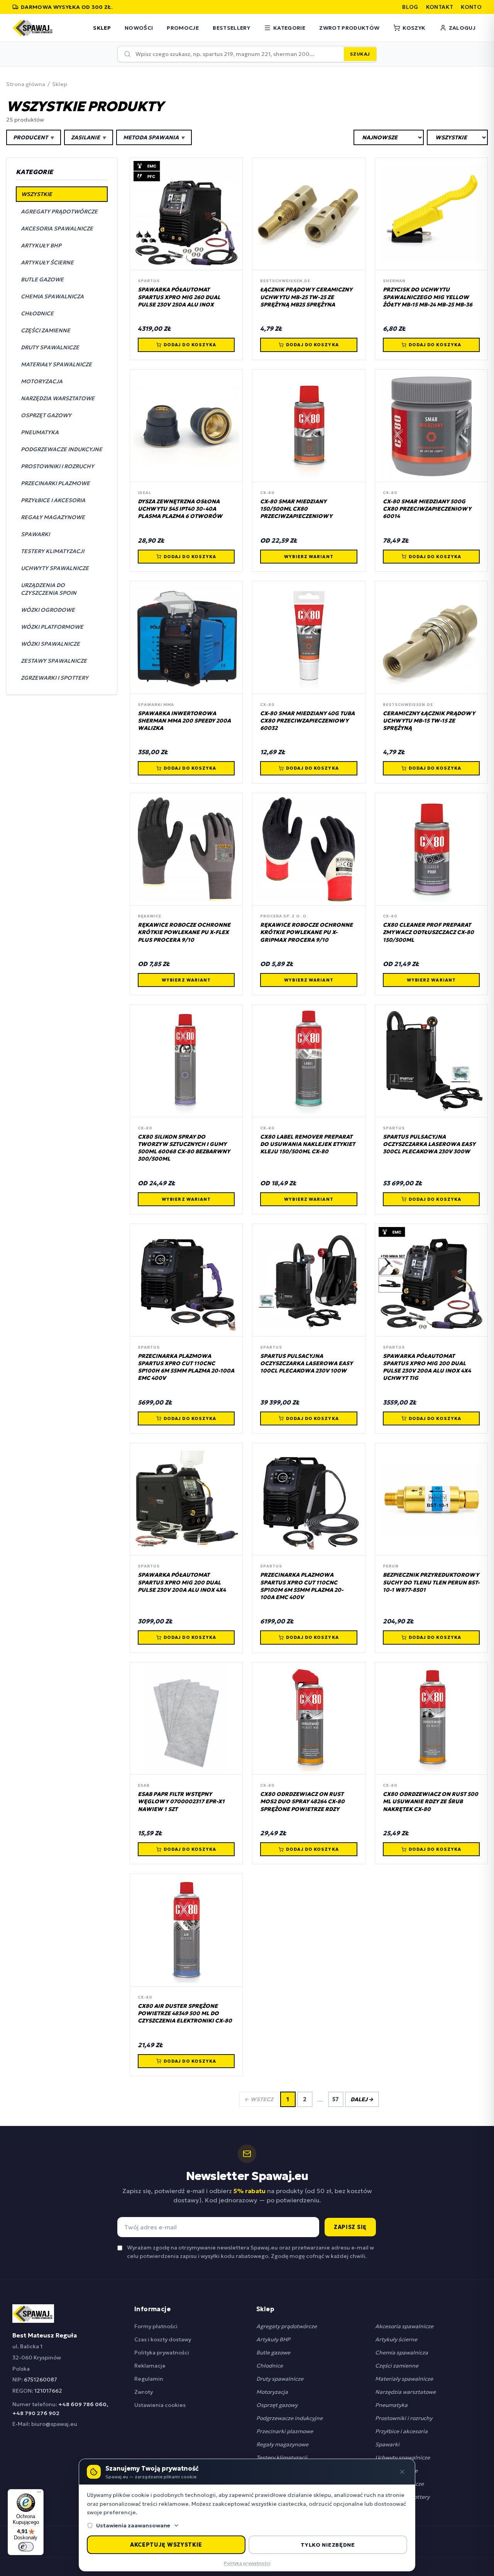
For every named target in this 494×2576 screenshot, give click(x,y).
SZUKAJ (360, 54)
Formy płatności (156, 2326)
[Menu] (39, 2494)
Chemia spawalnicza (402, 2353)
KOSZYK (414, 28)
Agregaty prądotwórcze (287, 2326)
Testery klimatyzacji (282, 2458)
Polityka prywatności (162, 2353)
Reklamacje (150, 2366)
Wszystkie (37, 194)
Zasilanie (89, 137)
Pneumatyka (391, 2405)
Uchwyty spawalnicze (403, 2458)
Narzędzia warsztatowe (405, 2392)
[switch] (26, 2547)
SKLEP (102, 28)
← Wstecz (259, 2099)
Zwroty (144, 2392)
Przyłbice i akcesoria (401, 2431)
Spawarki (387, 2444)
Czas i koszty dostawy (163, 2339)
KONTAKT (440, 7)
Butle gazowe (273, 2353)
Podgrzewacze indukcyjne (289, 2418)
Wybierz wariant (309, 557)
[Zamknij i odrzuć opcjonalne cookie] (402, 2472)
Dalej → (362, 2099)
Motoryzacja (272, 2392)
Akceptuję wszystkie (166, 2545)
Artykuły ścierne (396, 2339)
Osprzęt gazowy (277, 2405)
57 (336, 2099)
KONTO (471, 7)
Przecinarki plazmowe (285, 2431)
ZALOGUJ (462, 28)
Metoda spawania (154, 137)
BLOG (410, 7)
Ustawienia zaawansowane (133, 2525)
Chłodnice (270, 2366)
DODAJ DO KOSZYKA (190, 345)
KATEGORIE (289, 28)
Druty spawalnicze (280, 2379)
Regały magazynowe (282, 2444)
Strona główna (26, 84)
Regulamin (149, 2379)
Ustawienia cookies (160, 2405)
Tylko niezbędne (328, 2545)
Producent (34, 137)
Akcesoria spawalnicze (404, 2326)
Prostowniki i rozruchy (404, 2418)
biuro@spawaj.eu (54, 2424)
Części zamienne (397, 2366)
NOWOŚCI (139, 28)
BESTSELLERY (231, 28)
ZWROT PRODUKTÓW (349, 28)
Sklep (60, 84)
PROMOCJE (183, 28)
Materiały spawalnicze (404, 2379)
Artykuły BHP (273, 2339)
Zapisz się (350, 2227)
